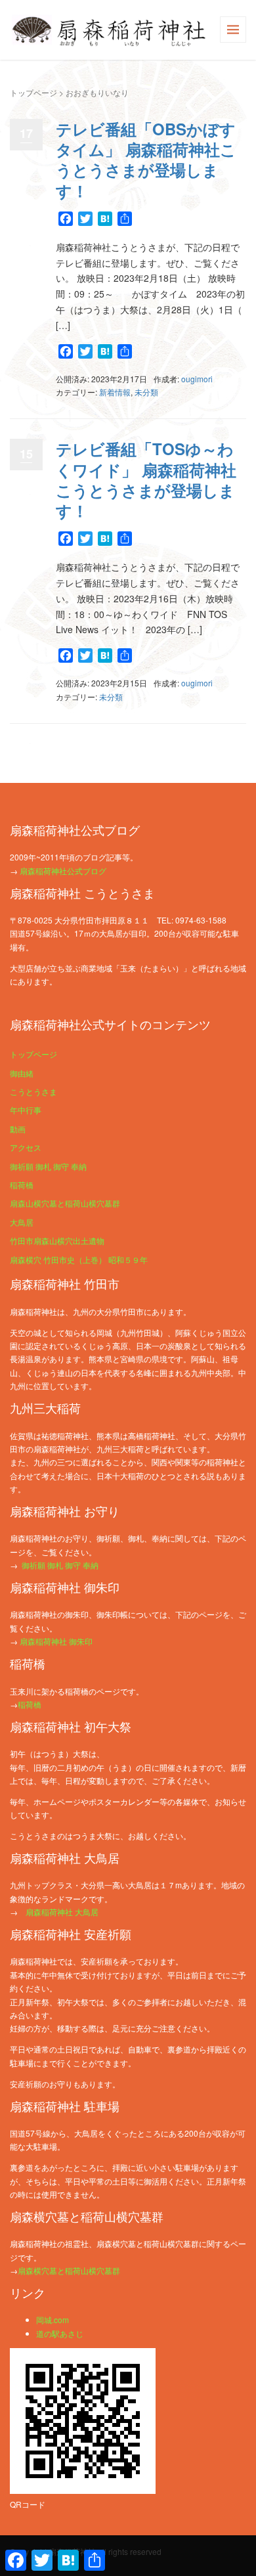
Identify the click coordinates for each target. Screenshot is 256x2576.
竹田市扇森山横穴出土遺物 (57, 1240)
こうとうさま (33, 1091)
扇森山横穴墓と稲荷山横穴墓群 (65, 1203)
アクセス (26, 1147)
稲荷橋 (22, 1185)
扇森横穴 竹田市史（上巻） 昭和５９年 (79, 1259)
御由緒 (22, 1073)
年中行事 (26, 1110)
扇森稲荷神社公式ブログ (63, 871)
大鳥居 (22, 1222)
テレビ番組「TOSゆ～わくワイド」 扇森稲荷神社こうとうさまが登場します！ (146, 479)
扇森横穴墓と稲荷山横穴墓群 (69, 2270)
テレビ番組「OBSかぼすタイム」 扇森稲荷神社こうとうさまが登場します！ (146, 160)
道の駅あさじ (60, 2333)
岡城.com (53, 2320)
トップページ (33, 92)
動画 (18, 1129)
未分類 (146, 392)
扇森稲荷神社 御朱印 (56, 1641)
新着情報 (115, 392)
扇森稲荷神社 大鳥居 (62, 1912)
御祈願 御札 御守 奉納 (48, 1166)
